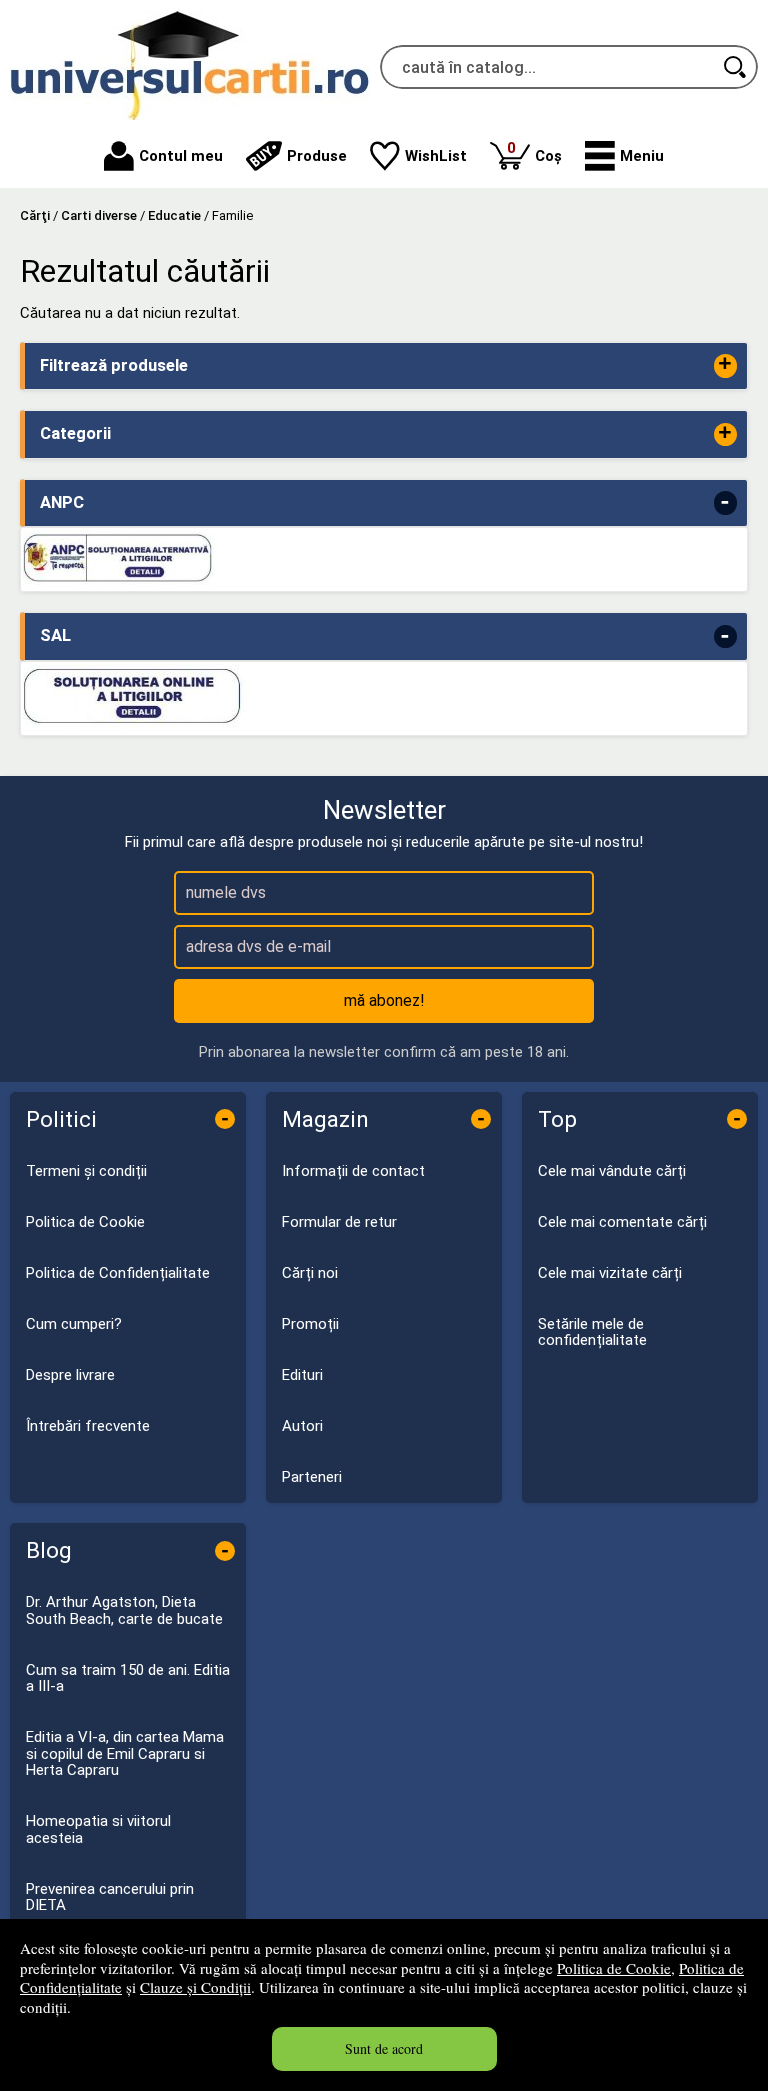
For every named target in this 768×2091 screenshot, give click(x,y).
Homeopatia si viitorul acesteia (98, 1829)
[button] (624, 156)
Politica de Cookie (614, 1968)
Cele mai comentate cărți (622, 1222)
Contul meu (181, 156)
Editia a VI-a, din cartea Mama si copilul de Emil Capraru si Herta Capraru (125, 1753)
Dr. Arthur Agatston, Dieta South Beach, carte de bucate (124, 1610)
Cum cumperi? (74, 1324)
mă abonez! (384, 1000)
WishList (436, 156)
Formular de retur (339, 1222)
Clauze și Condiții (195, 1987)
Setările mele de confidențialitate (592, 1332)
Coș (534, 151)
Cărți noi (310, 1273)
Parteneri (312, 1477)
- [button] (725, 502)
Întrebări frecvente (88, 1426)
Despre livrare (70, 1375)
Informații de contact (353, 1171)
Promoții (310, 1324)
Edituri (302, 1375)
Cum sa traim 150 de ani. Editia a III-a (128, 1678)
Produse (317, 156)
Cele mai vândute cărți (612, 1171)
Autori (302, 1426)
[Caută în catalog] (736, 67)
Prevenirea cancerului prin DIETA (110, 1897)
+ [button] (725, 365)
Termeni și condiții (86, 1171)
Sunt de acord (384, 2048)
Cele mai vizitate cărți (610, 1273)
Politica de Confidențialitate (118, 1273)
